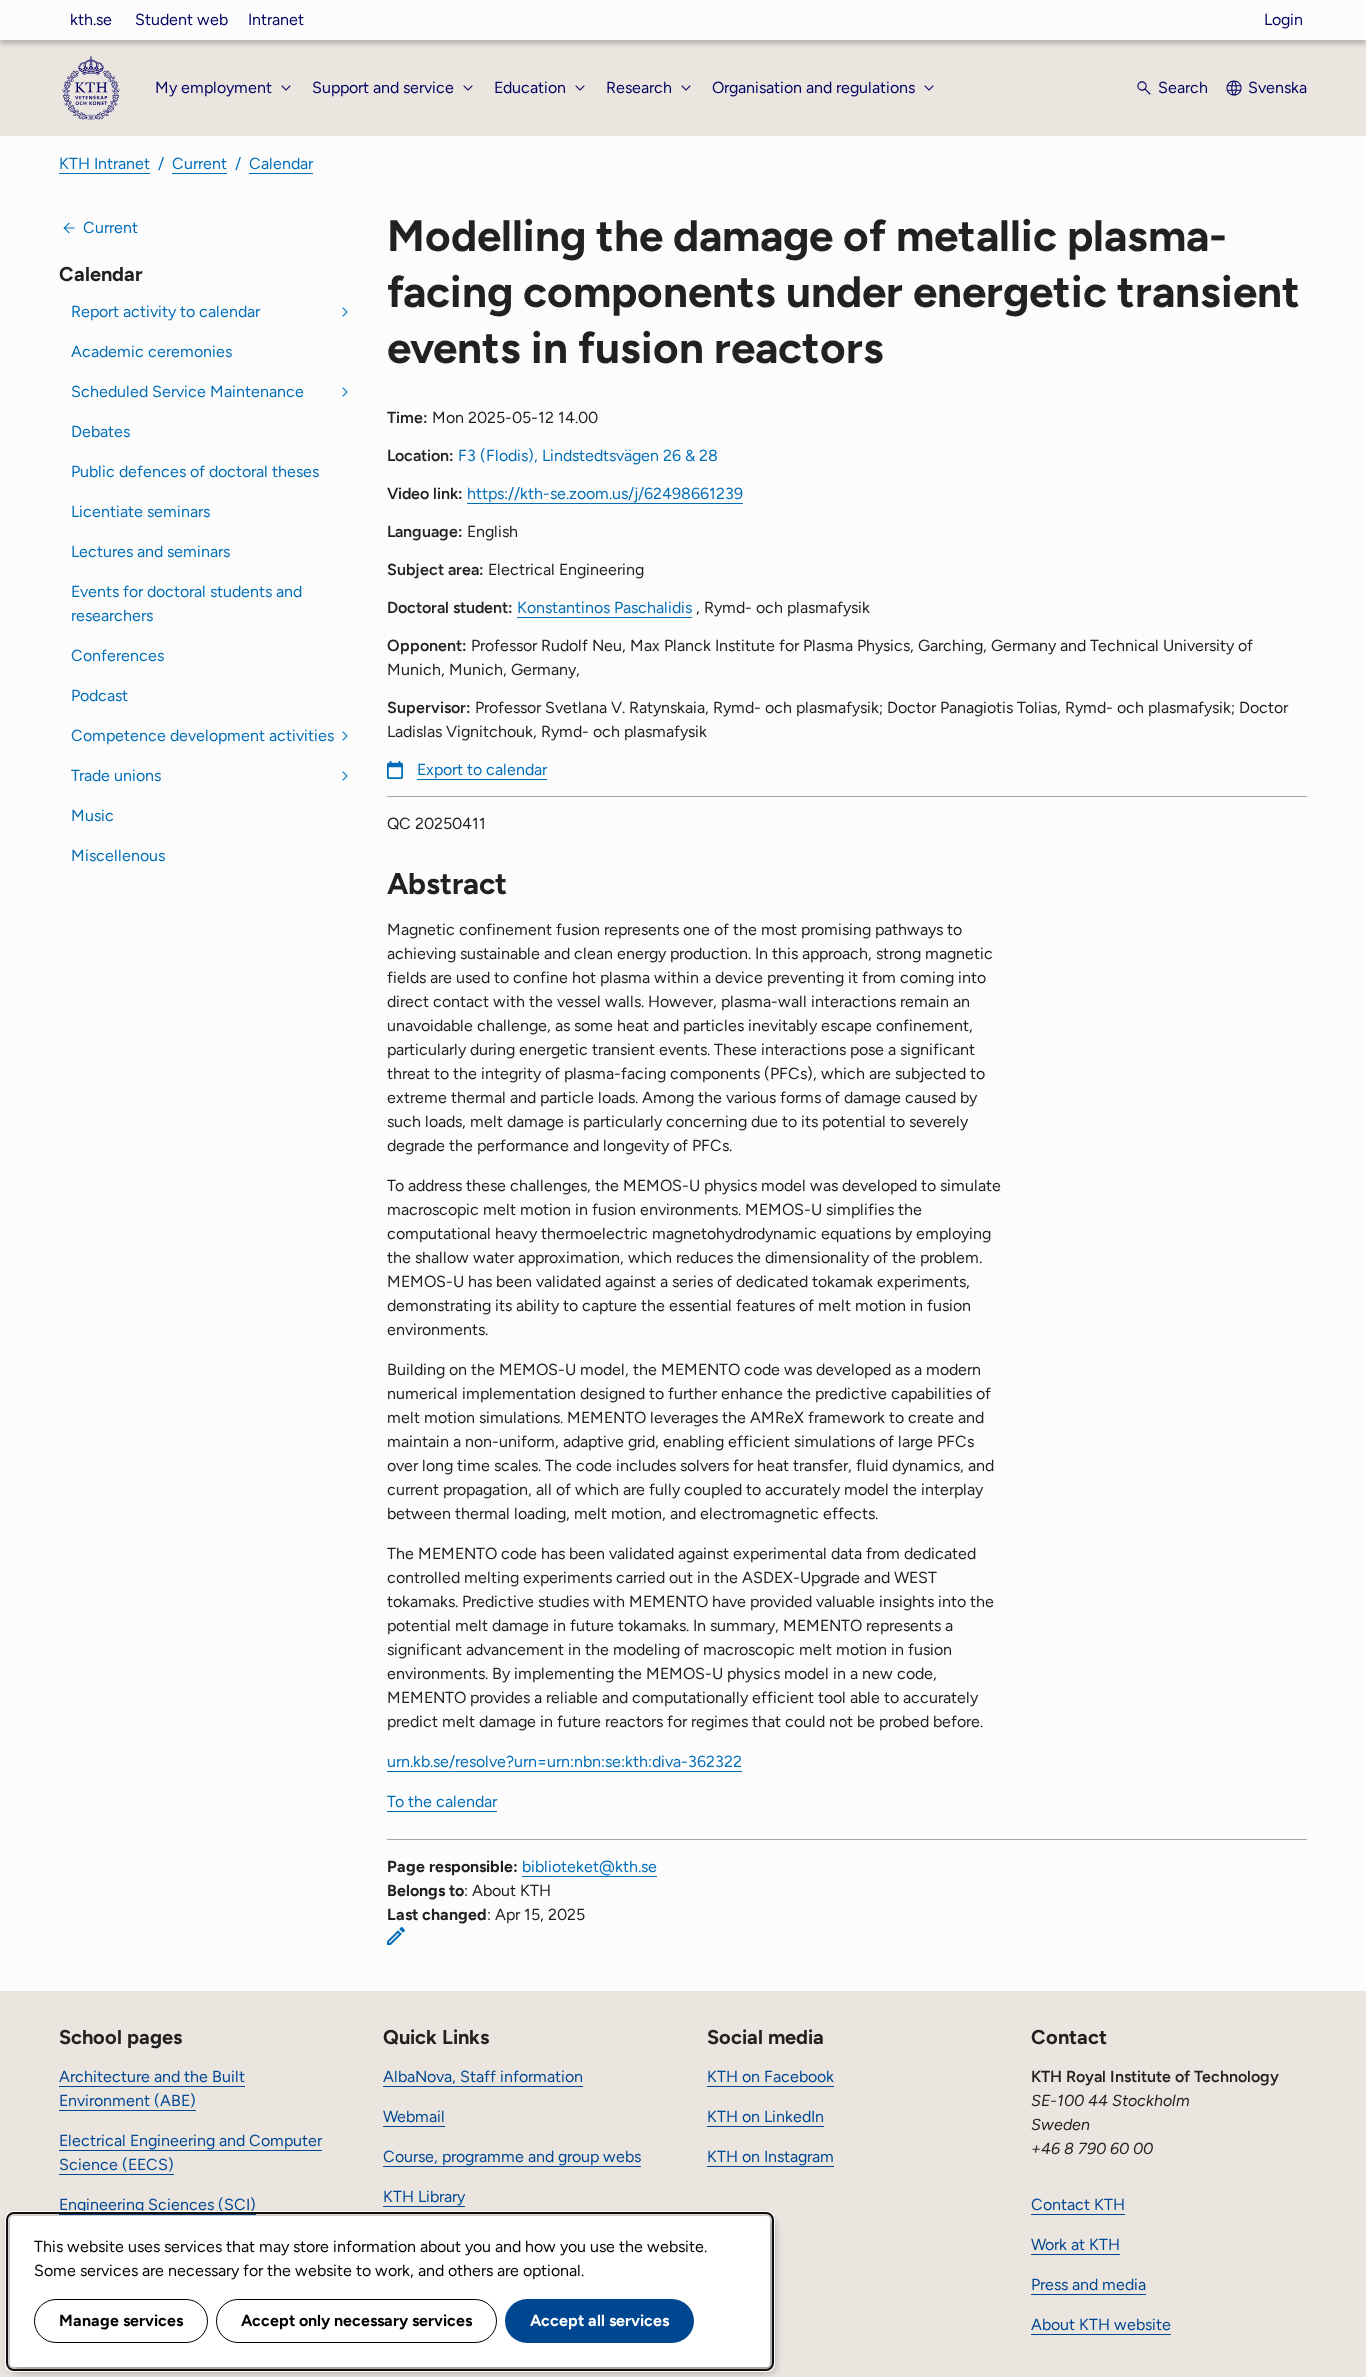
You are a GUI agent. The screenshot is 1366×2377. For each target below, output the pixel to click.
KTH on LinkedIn (765, 2116)
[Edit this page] (396, 1936)
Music (92, 815)
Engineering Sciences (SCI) (157, 2204)
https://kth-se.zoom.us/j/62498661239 (605, 493)
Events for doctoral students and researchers (186, 603)
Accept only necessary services (356, 2320)
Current (199, 163)
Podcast (99, 695)
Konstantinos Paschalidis (604, 607)
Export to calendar (482, 769)
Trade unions (116, 775)
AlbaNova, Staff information (483, 2076)
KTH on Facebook (770, 2076)
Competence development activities (202, 735)
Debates (100, 431)
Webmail (414, 2116)
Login (1283, 19)
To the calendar (442, 1801)
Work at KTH (1075, 2244)
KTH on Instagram (770, 2156)
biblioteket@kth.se (589, 1866)
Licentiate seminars (140, 511)
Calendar (281, 163)
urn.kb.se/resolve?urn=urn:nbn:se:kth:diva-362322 (564, 1761)
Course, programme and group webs (512, 2156)
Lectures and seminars (150, 551)
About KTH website (1101, 2324)
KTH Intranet (104, 163)
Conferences (117, 655)
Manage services (121, 2320)
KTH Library (424, 2196)
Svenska (1277, 87)
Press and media (1088, 2284)
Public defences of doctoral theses (195, 471)
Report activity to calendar (165, 311)
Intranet (276, 19)
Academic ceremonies (151, 351)
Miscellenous (118, 855)
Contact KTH (1078, 2204)
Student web (181, 19)
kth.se (91, 19)
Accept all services (599, 2320)
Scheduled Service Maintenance (187, 391)
